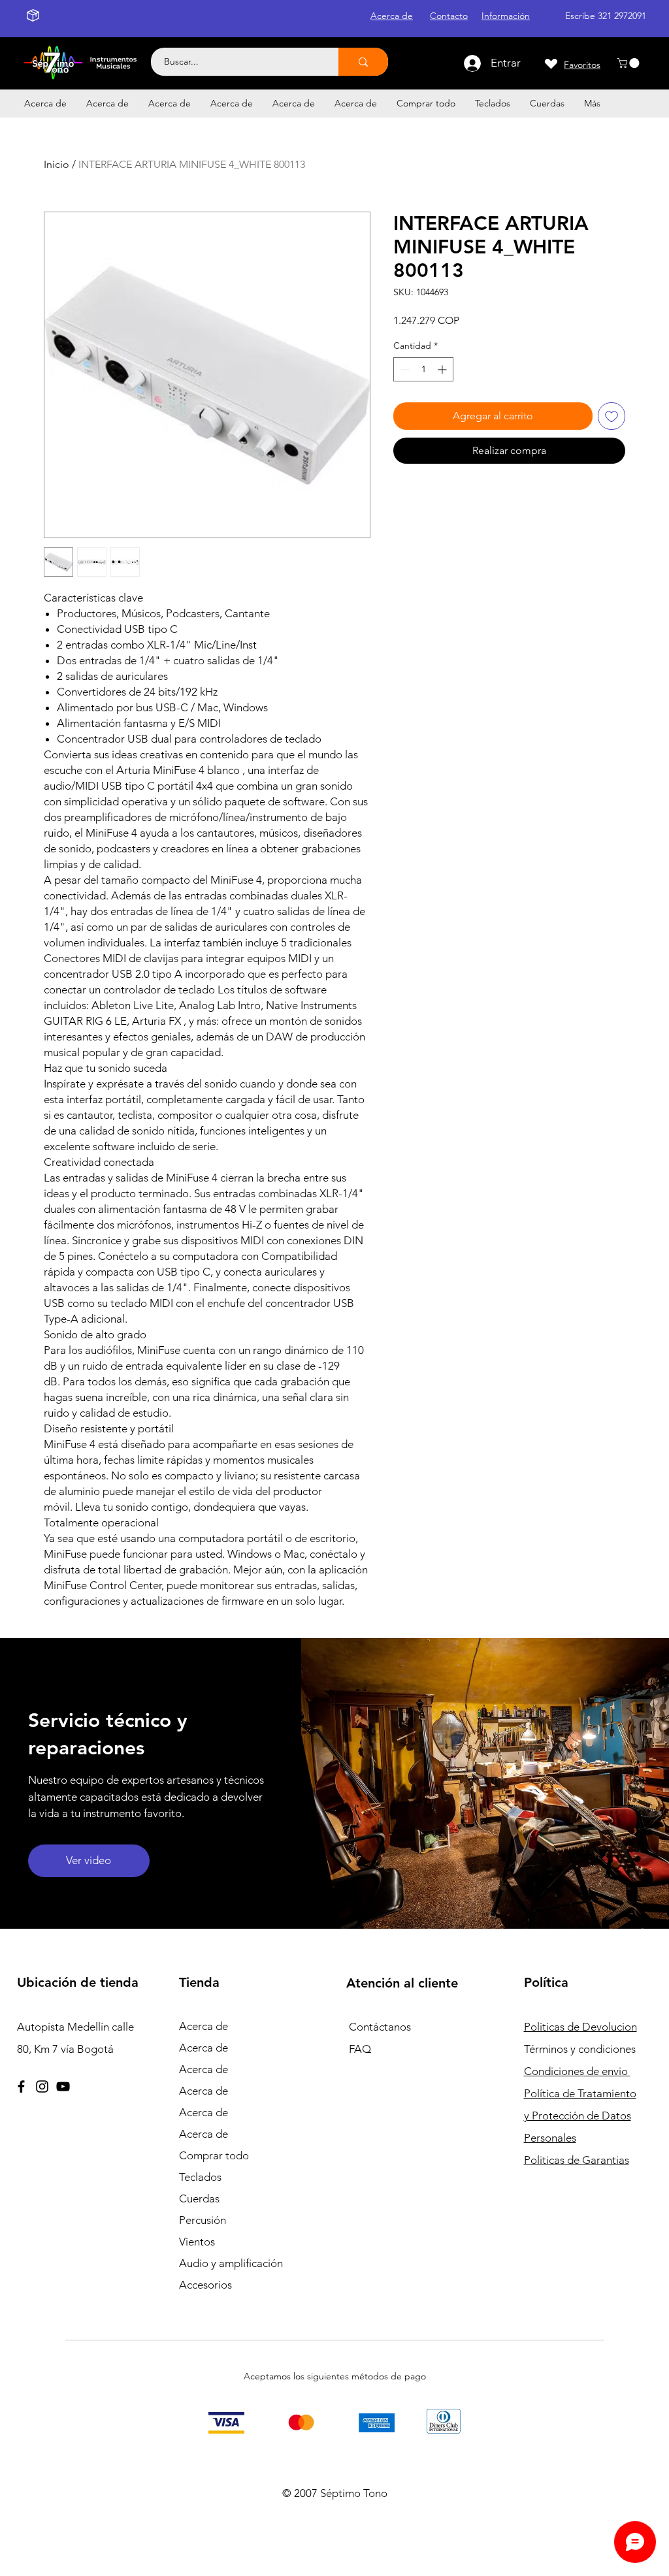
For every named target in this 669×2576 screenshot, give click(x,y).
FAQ (360, 2049)
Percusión (203, 2220)
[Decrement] (403, 369)
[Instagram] (42, 2086)
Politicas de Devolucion (580, 2027)
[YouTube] (63, 2086)
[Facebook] (21, 2086)
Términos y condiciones (580, 2049)
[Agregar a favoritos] (612, 416)
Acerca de (204, 2026)
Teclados (200, 2177)
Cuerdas (199, 2198)
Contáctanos (380, 2027)
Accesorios (205, 2285)
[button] (629, 63)
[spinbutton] (423, 369)
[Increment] (443, 369)
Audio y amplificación (231, 2263)
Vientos (197, 2242)
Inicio (57, 164)
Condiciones (577, 2071)
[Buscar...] (363, 62)
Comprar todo (214, 2155)
